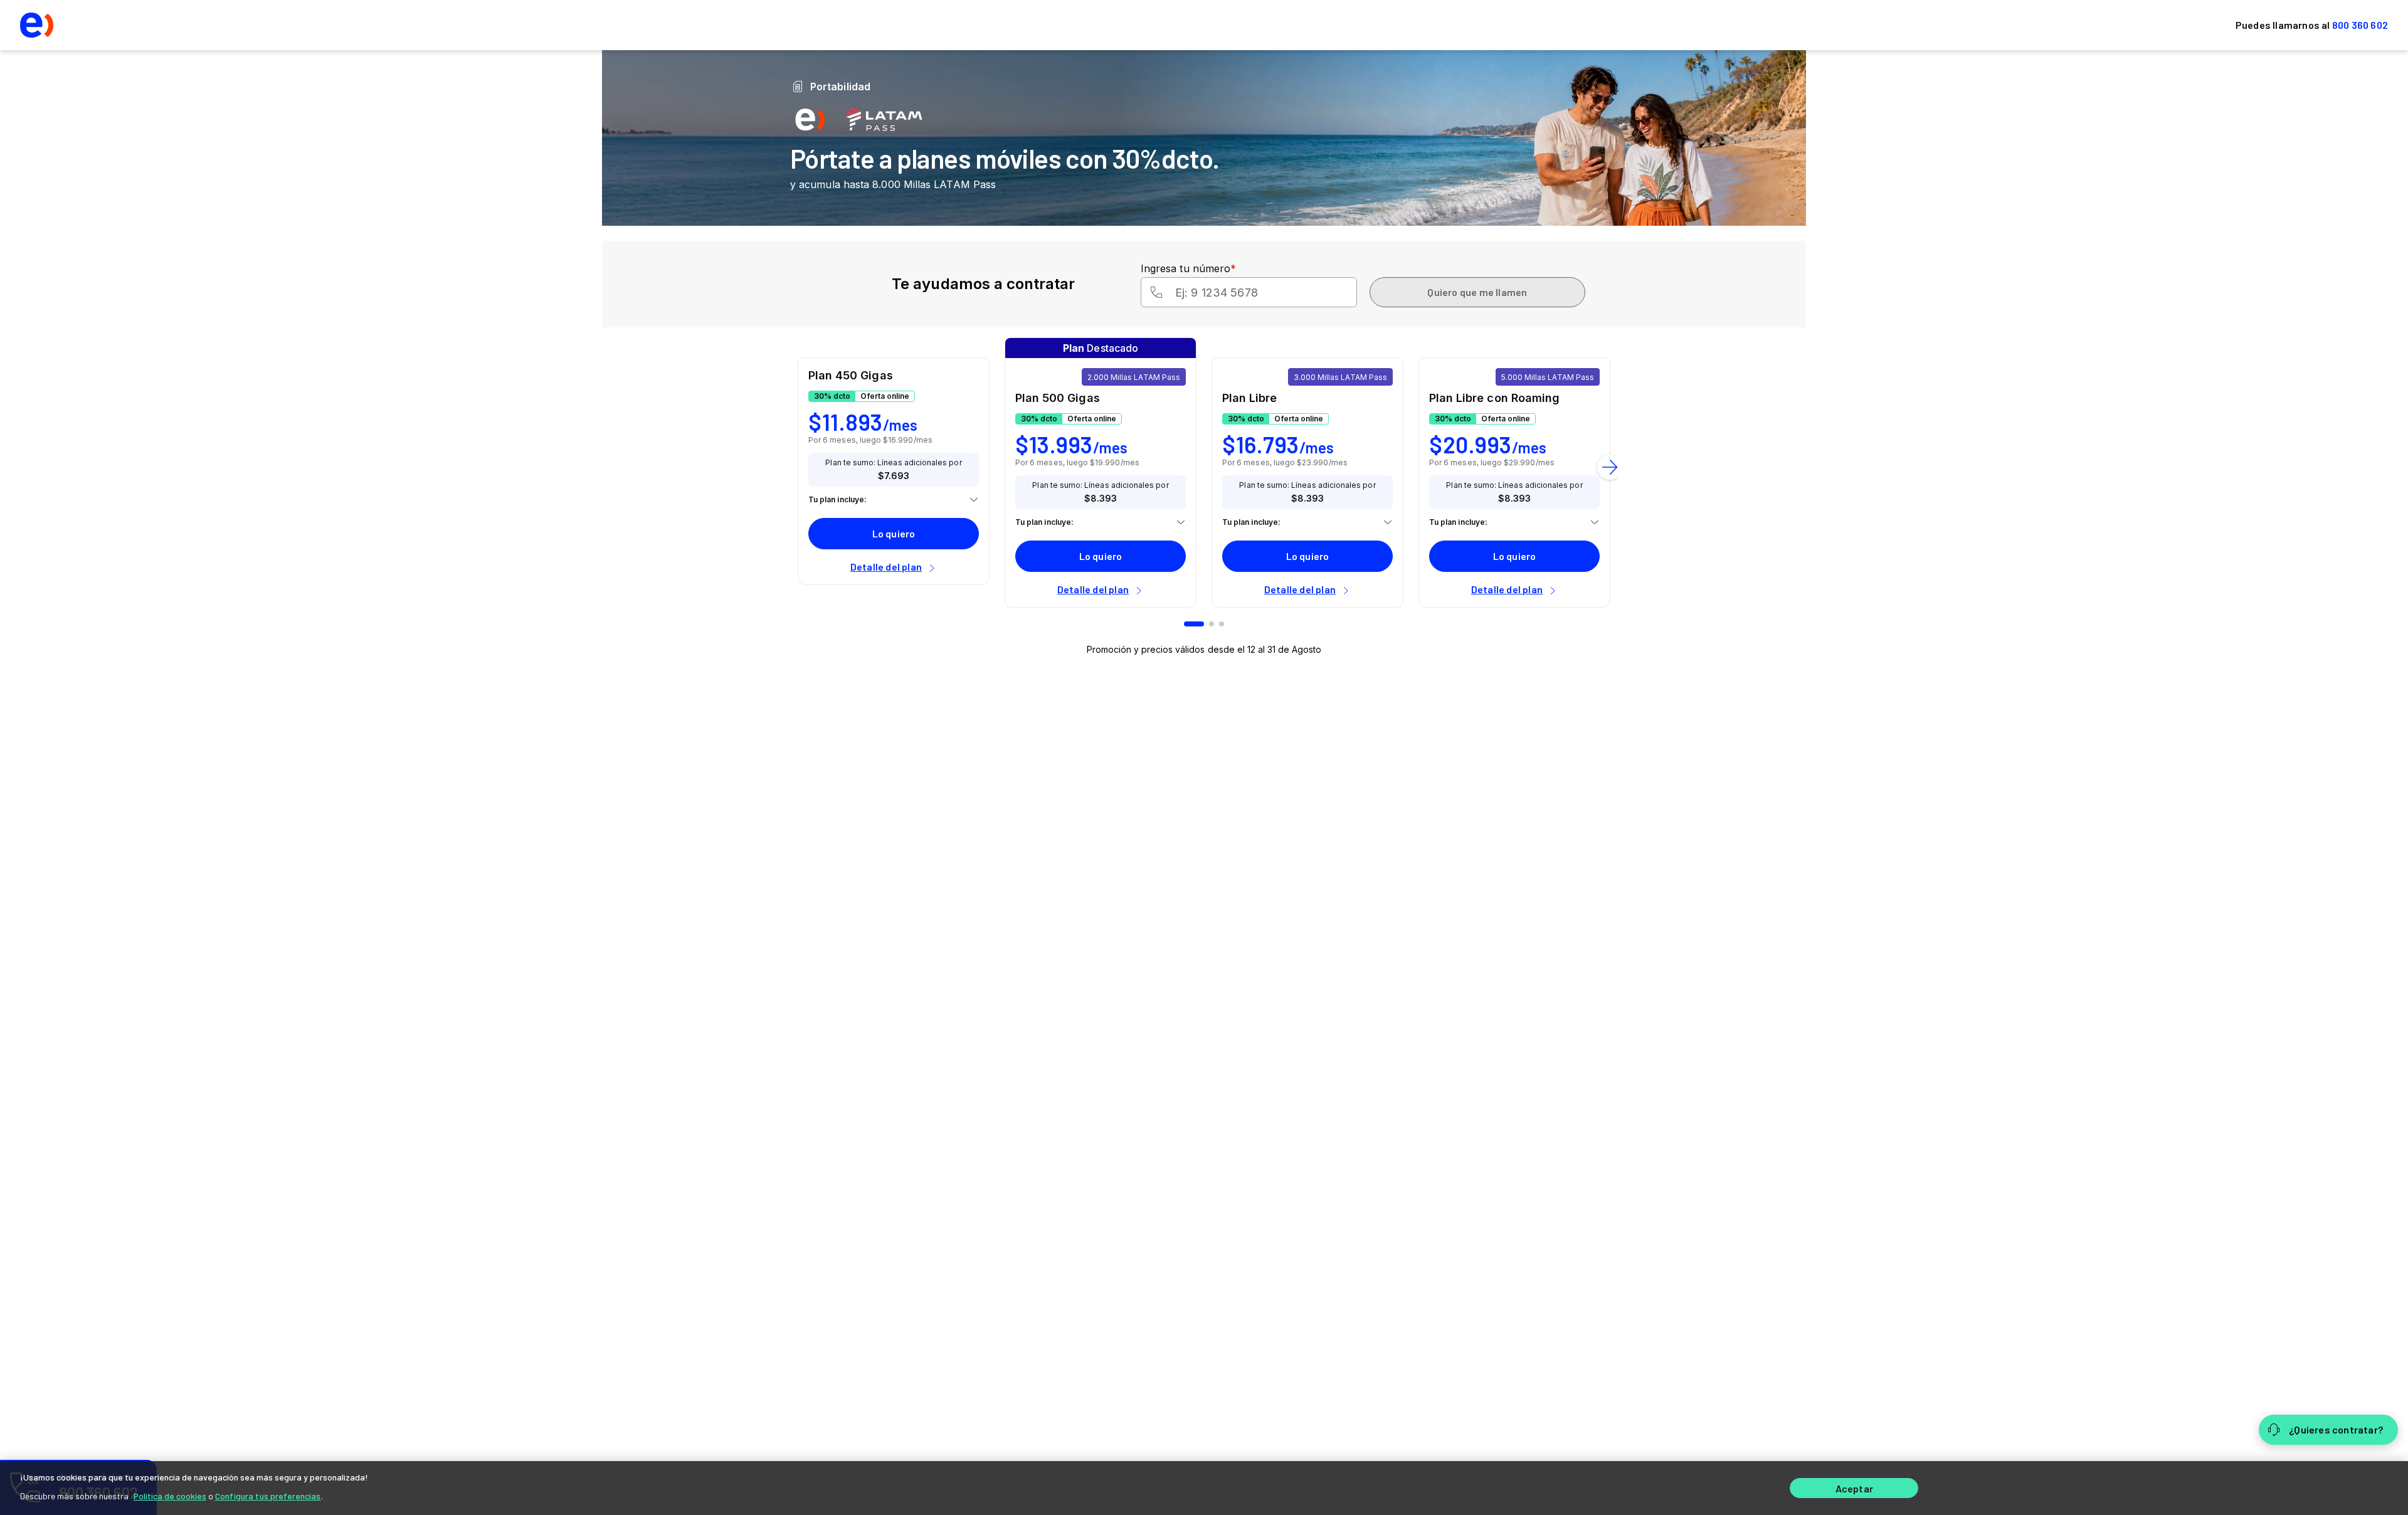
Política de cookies (170, 1496)
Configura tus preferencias (268, 1496)
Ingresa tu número (1188, 268)
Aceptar (1854, 1488)
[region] (1204, 1488)
